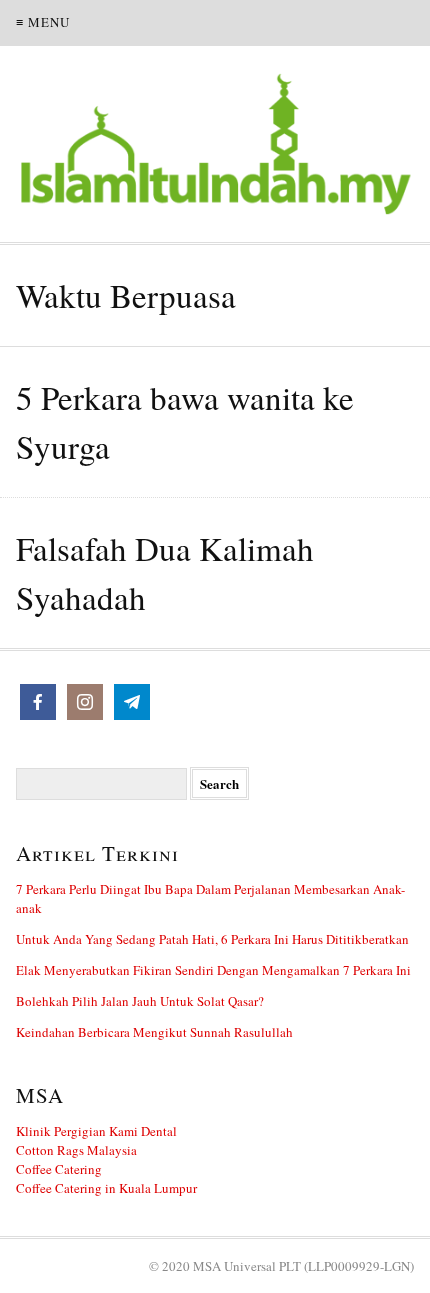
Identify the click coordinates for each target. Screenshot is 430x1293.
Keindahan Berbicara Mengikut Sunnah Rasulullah (154, 1032)
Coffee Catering (59, 1169)
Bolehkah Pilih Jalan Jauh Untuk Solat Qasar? (140, 1001)
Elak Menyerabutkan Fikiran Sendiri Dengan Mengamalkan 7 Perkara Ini (213, 970)
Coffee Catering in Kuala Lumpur (106, 1188)
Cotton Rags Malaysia (76, 1150)
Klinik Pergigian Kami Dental (96, 1131)
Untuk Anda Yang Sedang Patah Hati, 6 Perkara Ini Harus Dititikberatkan (212, 939)
